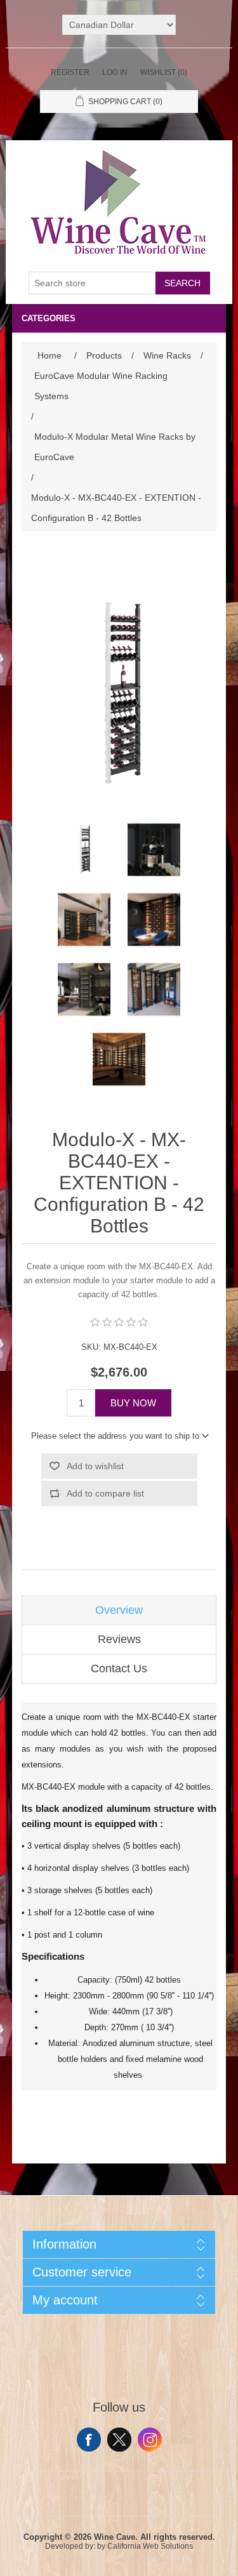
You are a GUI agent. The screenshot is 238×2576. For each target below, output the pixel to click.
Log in (115, 72)
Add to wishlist (95, 1466)
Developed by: (70, 2546)
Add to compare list (105, 1493)
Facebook (89, 2440)
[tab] (119, 1610)
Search (182, 283)
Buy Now (133, 1403)
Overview (119, 1610)
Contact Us (119, 1668)
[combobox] (92, 283)
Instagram (150, 2440)
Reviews (119, 1639)
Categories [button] (49, 318)
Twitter (119, 2440)
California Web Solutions (150, 2546)
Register (70, 72)
